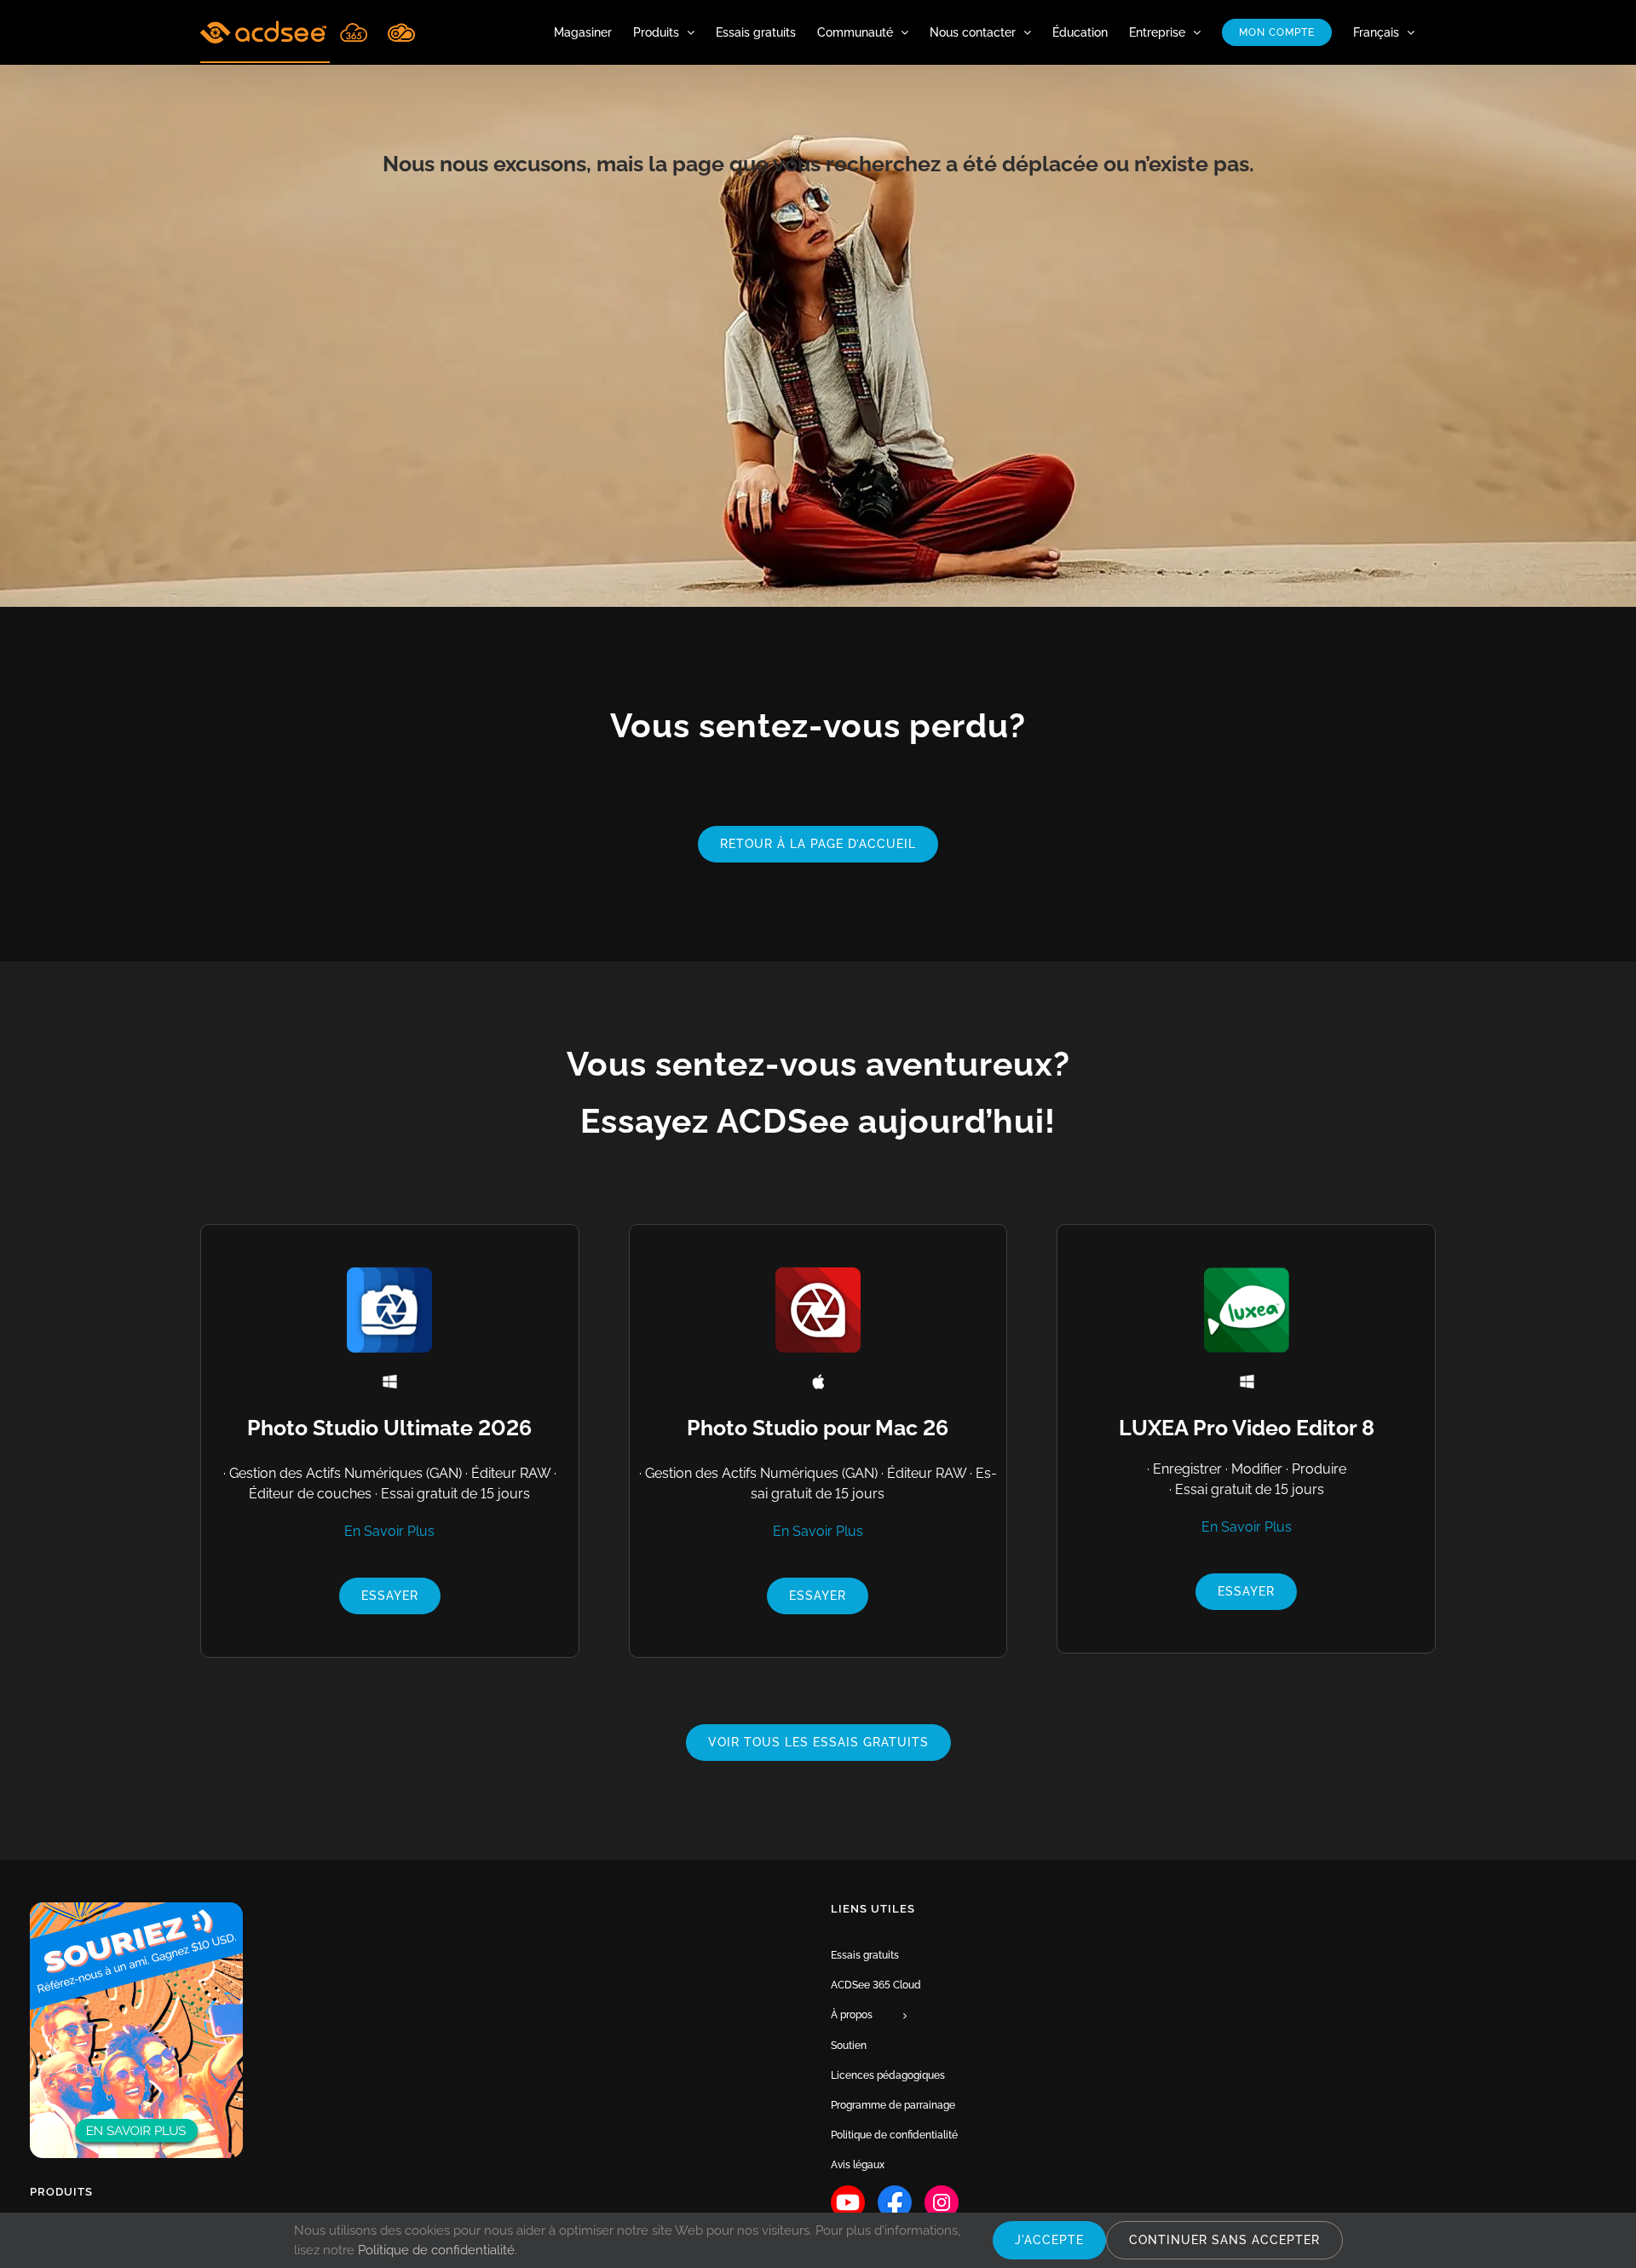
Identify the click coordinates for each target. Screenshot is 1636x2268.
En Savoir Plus (389, 1531)
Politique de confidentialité (436, 2250)
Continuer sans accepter (1224, 2240)
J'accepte (1049, 2240)
